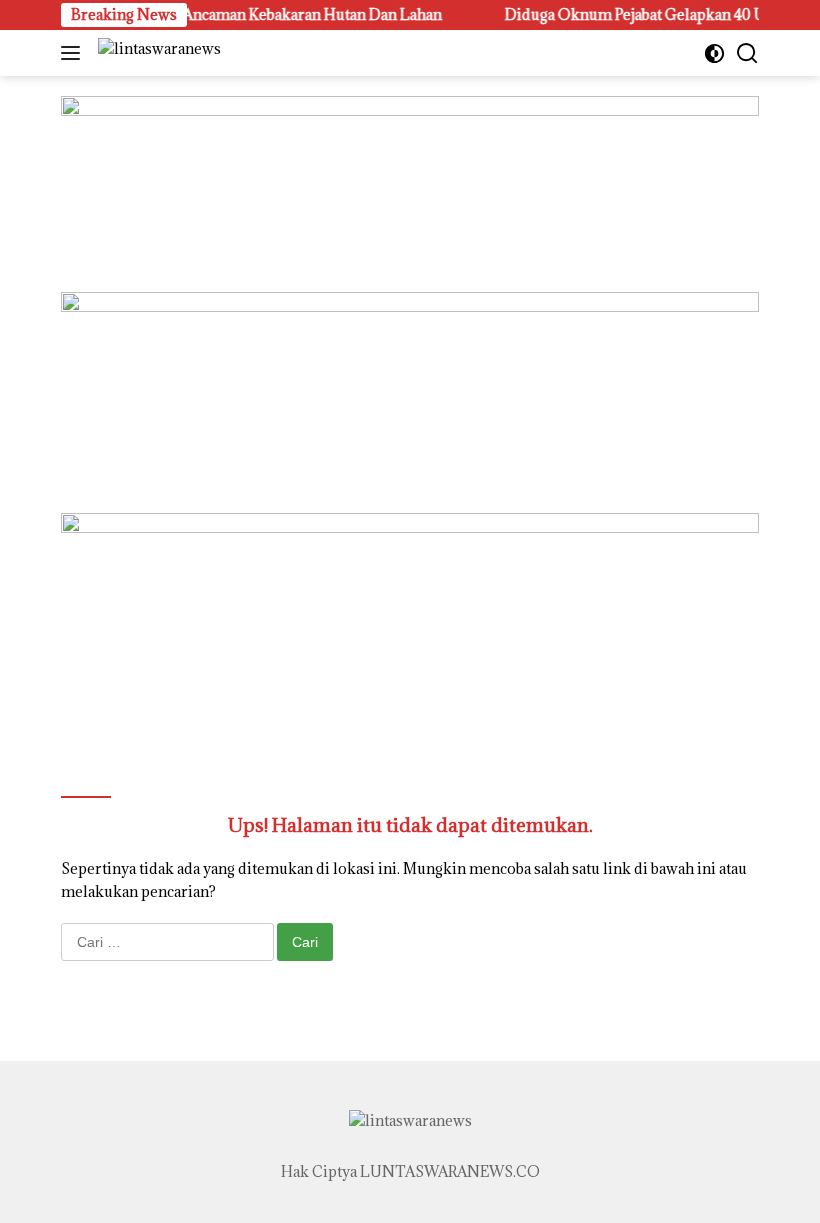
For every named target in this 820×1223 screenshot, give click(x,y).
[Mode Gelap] (714, 53)
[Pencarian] (747, 53)
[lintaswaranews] (157, 52)
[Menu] (74, 53)
